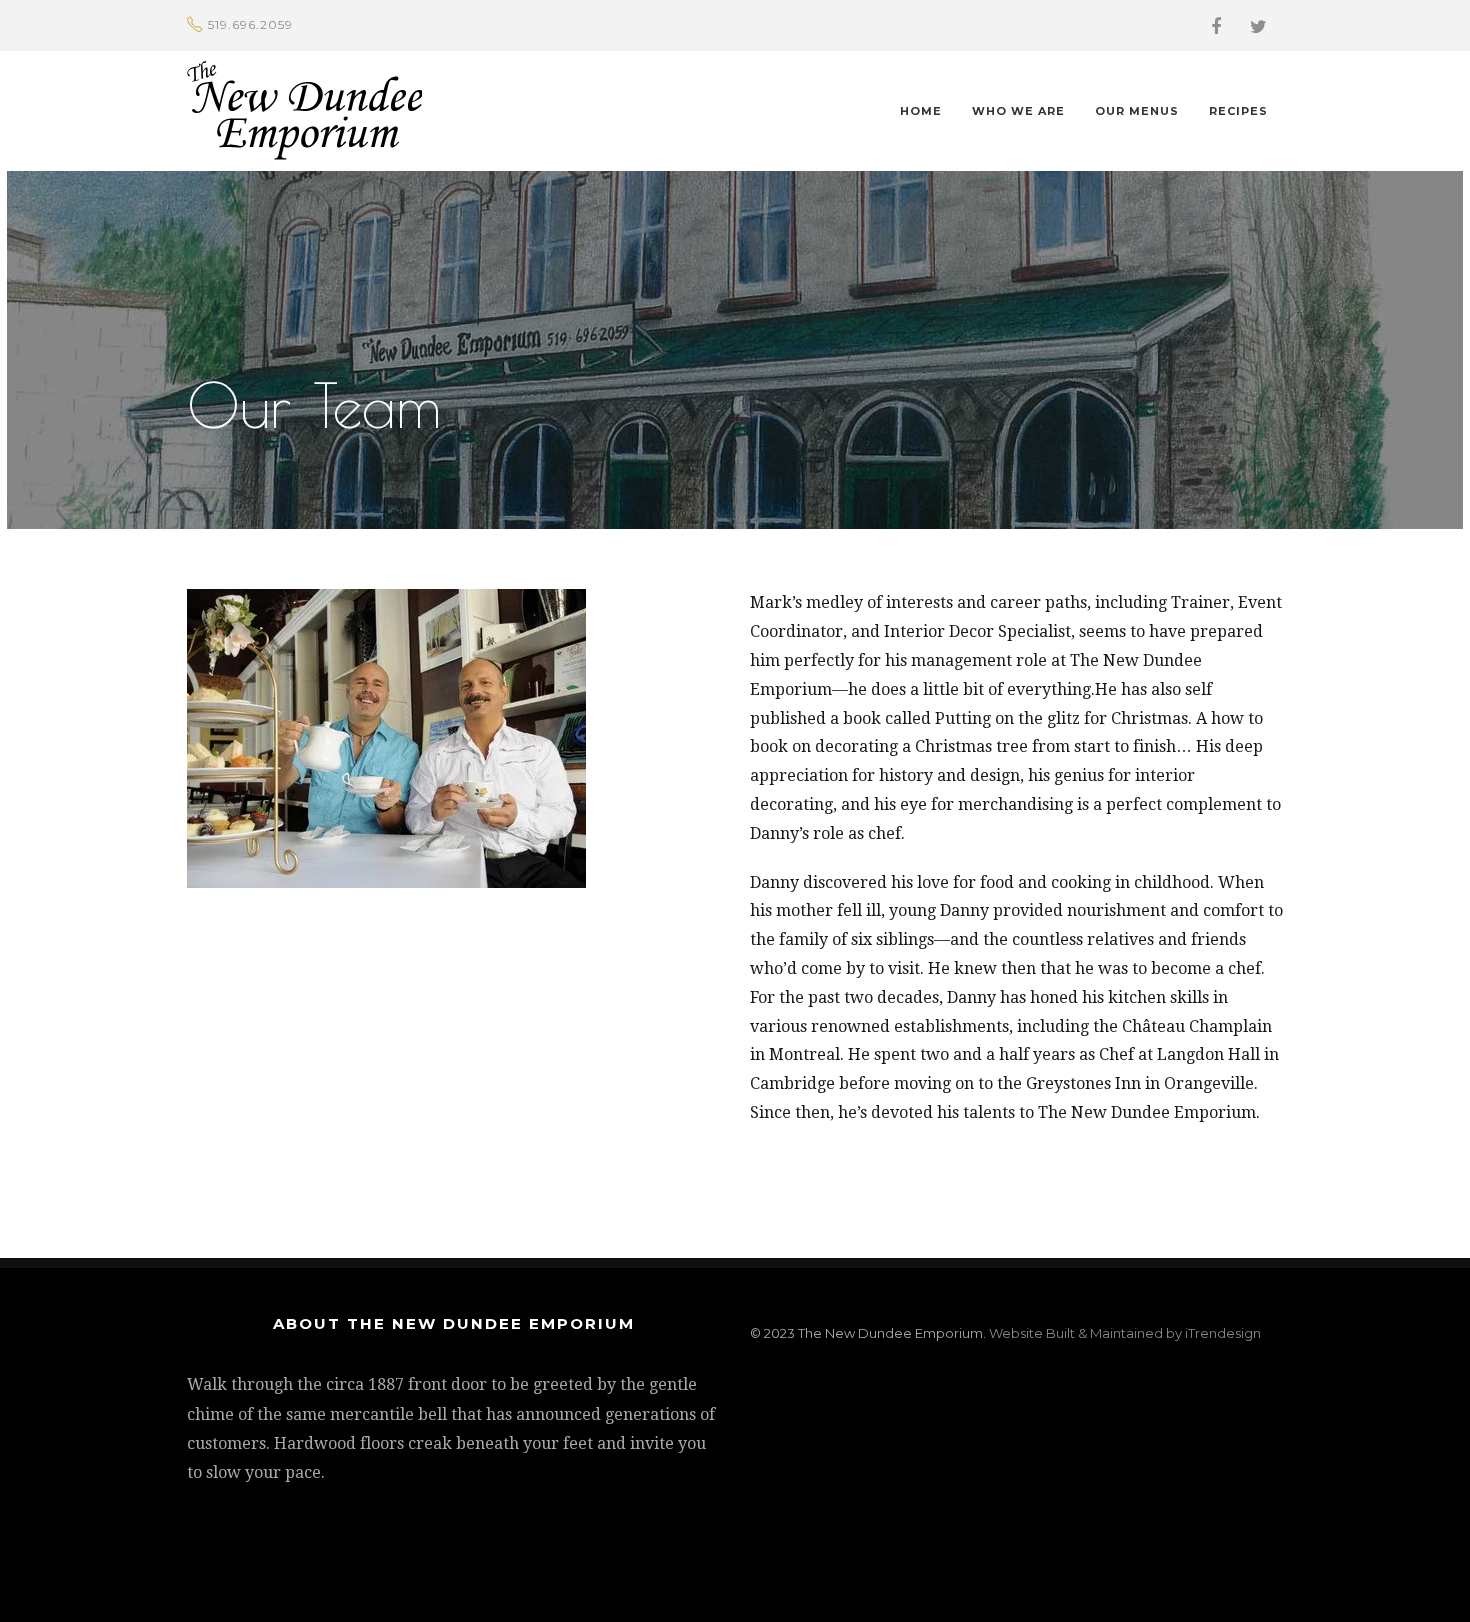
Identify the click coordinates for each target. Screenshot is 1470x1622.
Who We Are (1018, 111)
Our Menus (1137, 111)
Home (921, 111)
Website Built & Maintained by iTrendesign (1125, 1333)
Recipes (1238, 111)
